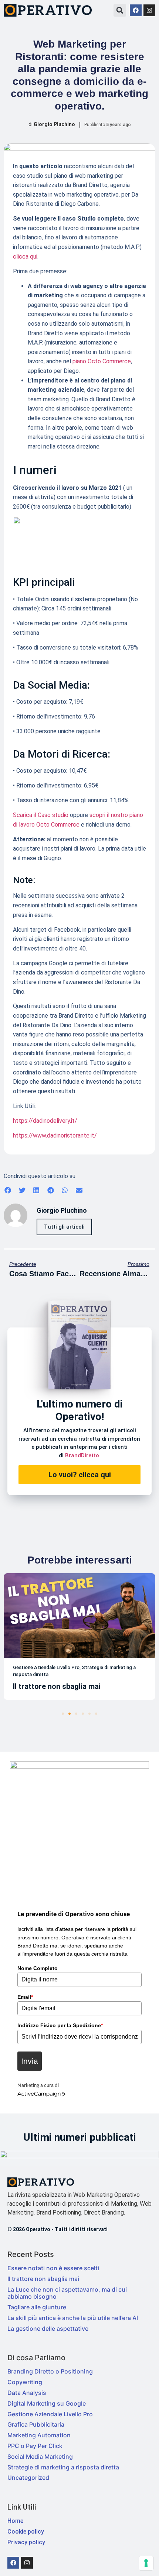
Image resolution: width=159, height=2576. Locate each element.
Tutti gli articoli (64, 1227)
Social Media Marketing (40, 2456)
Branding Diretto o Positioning (50, 2371)
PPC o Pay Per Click (35, 2446)
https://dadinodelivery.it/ (45, 1121)
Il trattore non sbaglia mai (43, 2279)
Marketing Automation (39, 2435)
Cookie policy (26, 2532)
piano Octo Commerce (102, 361)
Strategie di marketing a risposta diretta (63, 2467)
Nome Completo (38, 1968)
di (52, 124)
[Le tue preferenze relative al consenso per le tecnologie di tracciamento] (146, 2563)
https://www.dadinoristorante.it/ (55, 1135)
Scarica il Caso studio (41, 815)
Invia (30, 2061)
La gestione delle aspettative (48, 2329)
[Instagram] (149, 10)
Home (15, 2521)
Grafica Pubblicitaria (36, 2424)
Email (25, 1997)
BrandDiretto (83, 1455)
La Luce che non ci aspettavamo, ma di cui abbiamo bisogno (67, 2293)
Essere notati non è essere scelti (53, 2268)
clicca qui (25, 257)
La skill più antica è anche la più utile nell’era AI (73, 2318)
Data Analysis (27, 2393)
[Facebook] (136, 10)
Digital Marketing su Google (47, 2403)
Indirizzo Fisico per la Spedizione (60, 2025)
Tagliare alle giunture (37, 2307)
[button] (120, 10)
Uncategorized (28, 2478)
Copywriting (25, 2382)
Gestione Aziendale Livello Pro (50, 2414)
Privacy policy (26, 2542)
